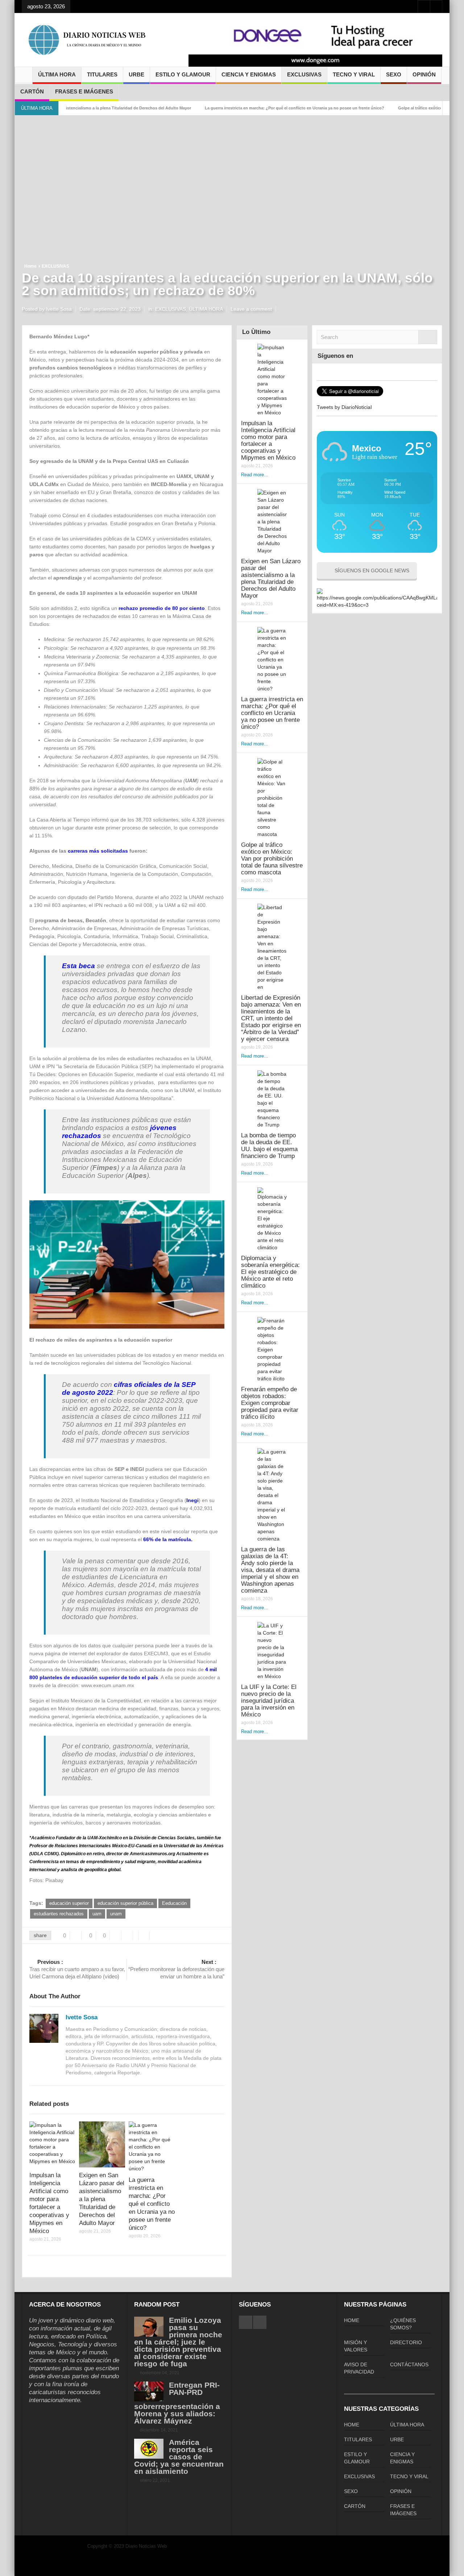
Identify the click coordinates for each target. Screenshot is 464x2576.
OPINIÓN (424, 74)
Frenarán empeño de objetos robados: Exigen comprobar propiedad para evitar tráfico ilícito (270, 1403)
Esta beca (78, 966)
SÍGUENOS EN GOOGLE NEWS (372, 570)
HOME (352, 2320)
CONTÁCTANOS (409, 2364)
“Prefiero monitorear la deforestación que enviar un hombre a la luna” (176, 1969)
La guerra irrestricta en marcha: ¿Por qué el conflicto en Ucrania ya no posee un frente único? (237, 108)
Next (433, 45)
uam (97, 1914)
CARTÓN (32, 91)
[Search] (428, 337)
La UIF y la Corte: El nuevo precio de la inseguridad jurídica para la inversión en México (269, 1701)
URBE (136, 74)
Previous (198, 45)
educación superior (69, 1903)
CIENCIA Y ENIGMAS (249, 74)
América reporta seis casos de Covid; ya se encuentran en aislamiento (179, 2457)
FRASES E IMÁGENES (84, 91)
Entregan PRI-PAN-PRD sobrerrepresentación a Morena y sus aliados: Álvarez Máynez (177, 2403)
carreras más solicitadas (98, 851)
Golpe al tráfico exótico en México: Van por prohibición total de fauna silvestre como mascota (272, 859)
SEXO (394, 74)
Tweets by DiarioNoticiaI (344, 407)
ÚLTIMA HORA (57, 74)
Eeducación (174, 1903)
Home (30, 266)
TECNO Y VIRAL (354, 74)
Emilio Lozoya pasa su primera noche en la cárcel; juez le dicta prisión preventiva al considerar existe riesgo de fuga (178, 2342)
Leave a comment (251, 309)
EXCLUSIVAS (304, 74)
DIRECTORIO (406, 2342)
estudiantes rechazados (59, 1914)
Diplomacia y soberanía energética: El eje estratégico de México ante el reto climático (270, 1272)
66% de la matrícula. (167, 1539)
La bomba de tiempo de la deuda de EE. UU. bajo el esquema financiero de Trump (269, 1146)
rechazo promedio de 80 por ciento (162, 608)
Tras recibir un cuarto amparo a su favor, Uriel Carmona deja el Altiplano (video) (77, 1969)
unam (116, 1914)
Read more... (255, 475)
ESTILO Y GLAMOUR (183, 74)
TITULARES (102, 74)
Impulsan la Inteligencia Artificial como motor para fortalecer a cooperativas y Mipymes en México (268, 440)
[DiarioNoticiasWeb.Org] (87, 40)
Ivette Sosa (82, 2017)
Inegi (192, 1500)
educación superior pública (125, 1903)
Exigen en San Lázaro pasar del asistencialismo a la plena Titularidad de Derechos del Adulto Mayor (102, 2199)
